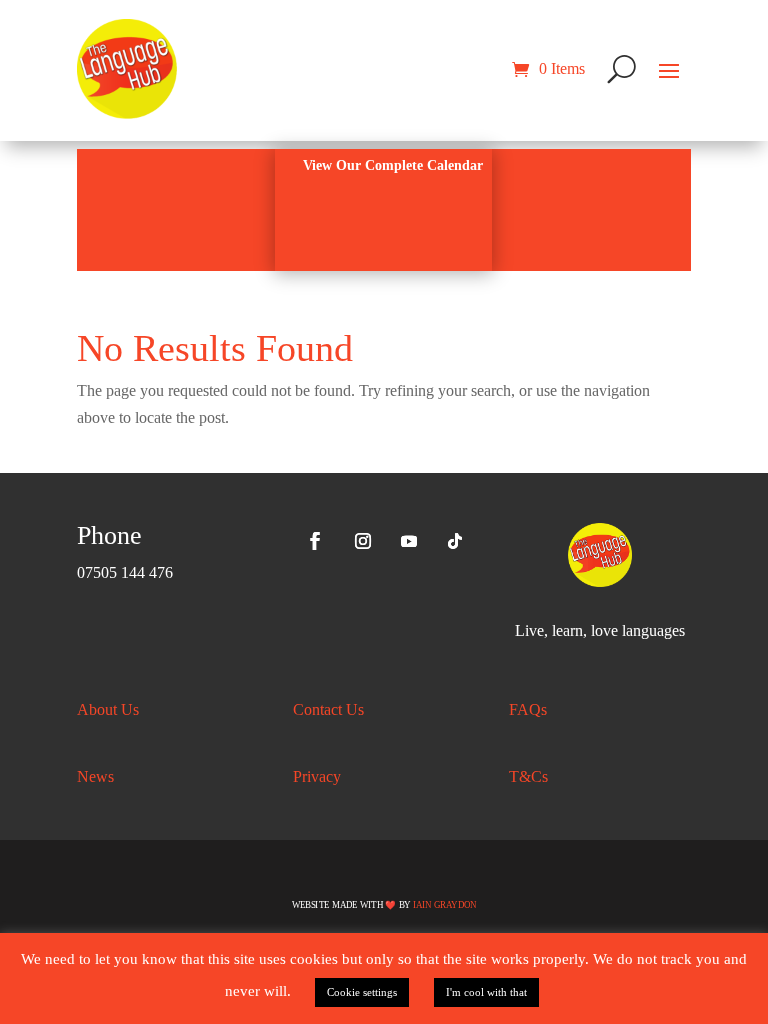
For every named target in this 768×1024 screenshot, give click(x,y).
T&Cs (528, 776)
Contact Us (328, 709)
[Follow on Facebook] (315, 541)
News (95, 776)
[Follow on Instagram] (363, 541)
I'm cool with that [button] (486, 992)
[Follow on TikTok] (455, 541)
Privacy (317, 776)
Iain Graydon (445, 903)
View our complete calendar (393, 165)
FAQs (528, 709)
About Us (108, 709)
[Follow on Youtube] (409, 541)
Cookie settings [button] (362, 992)
